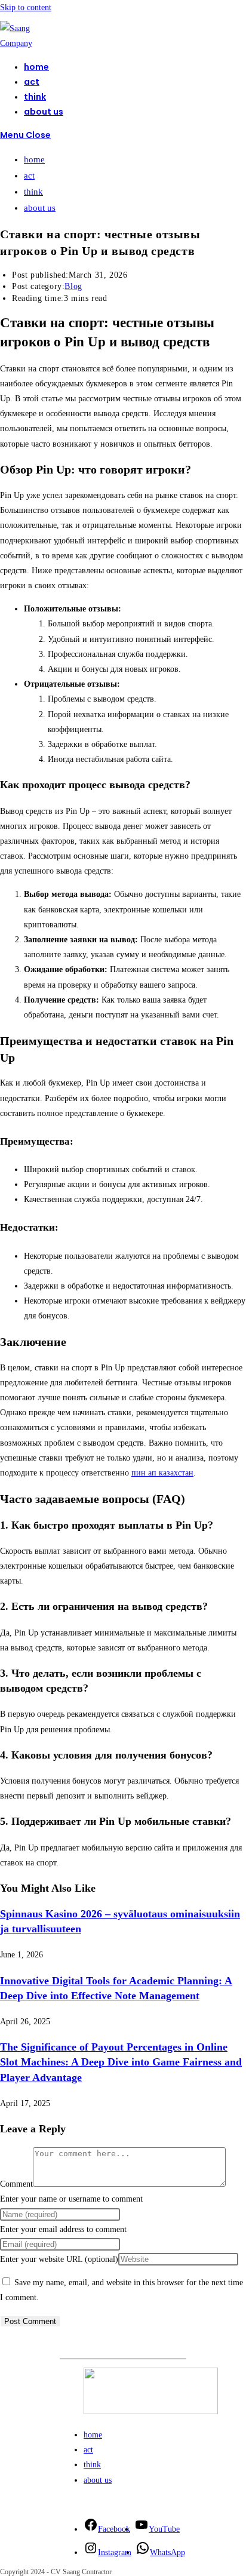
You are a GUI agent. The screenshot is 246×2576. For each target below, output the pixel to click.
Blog (73, 286)
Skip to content (26, 7)
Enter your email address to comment (63, 2229)
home (34, 159)
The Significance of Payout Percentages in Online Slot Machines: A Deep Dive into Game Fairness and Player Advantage (121, 2062)
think (33, 192)
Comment (16, 2184)
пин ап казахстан (162, 1473)
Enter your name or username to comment (71, 2199)
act (29, 176)
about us (40, 208)
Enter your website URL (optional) (59, 2259)
